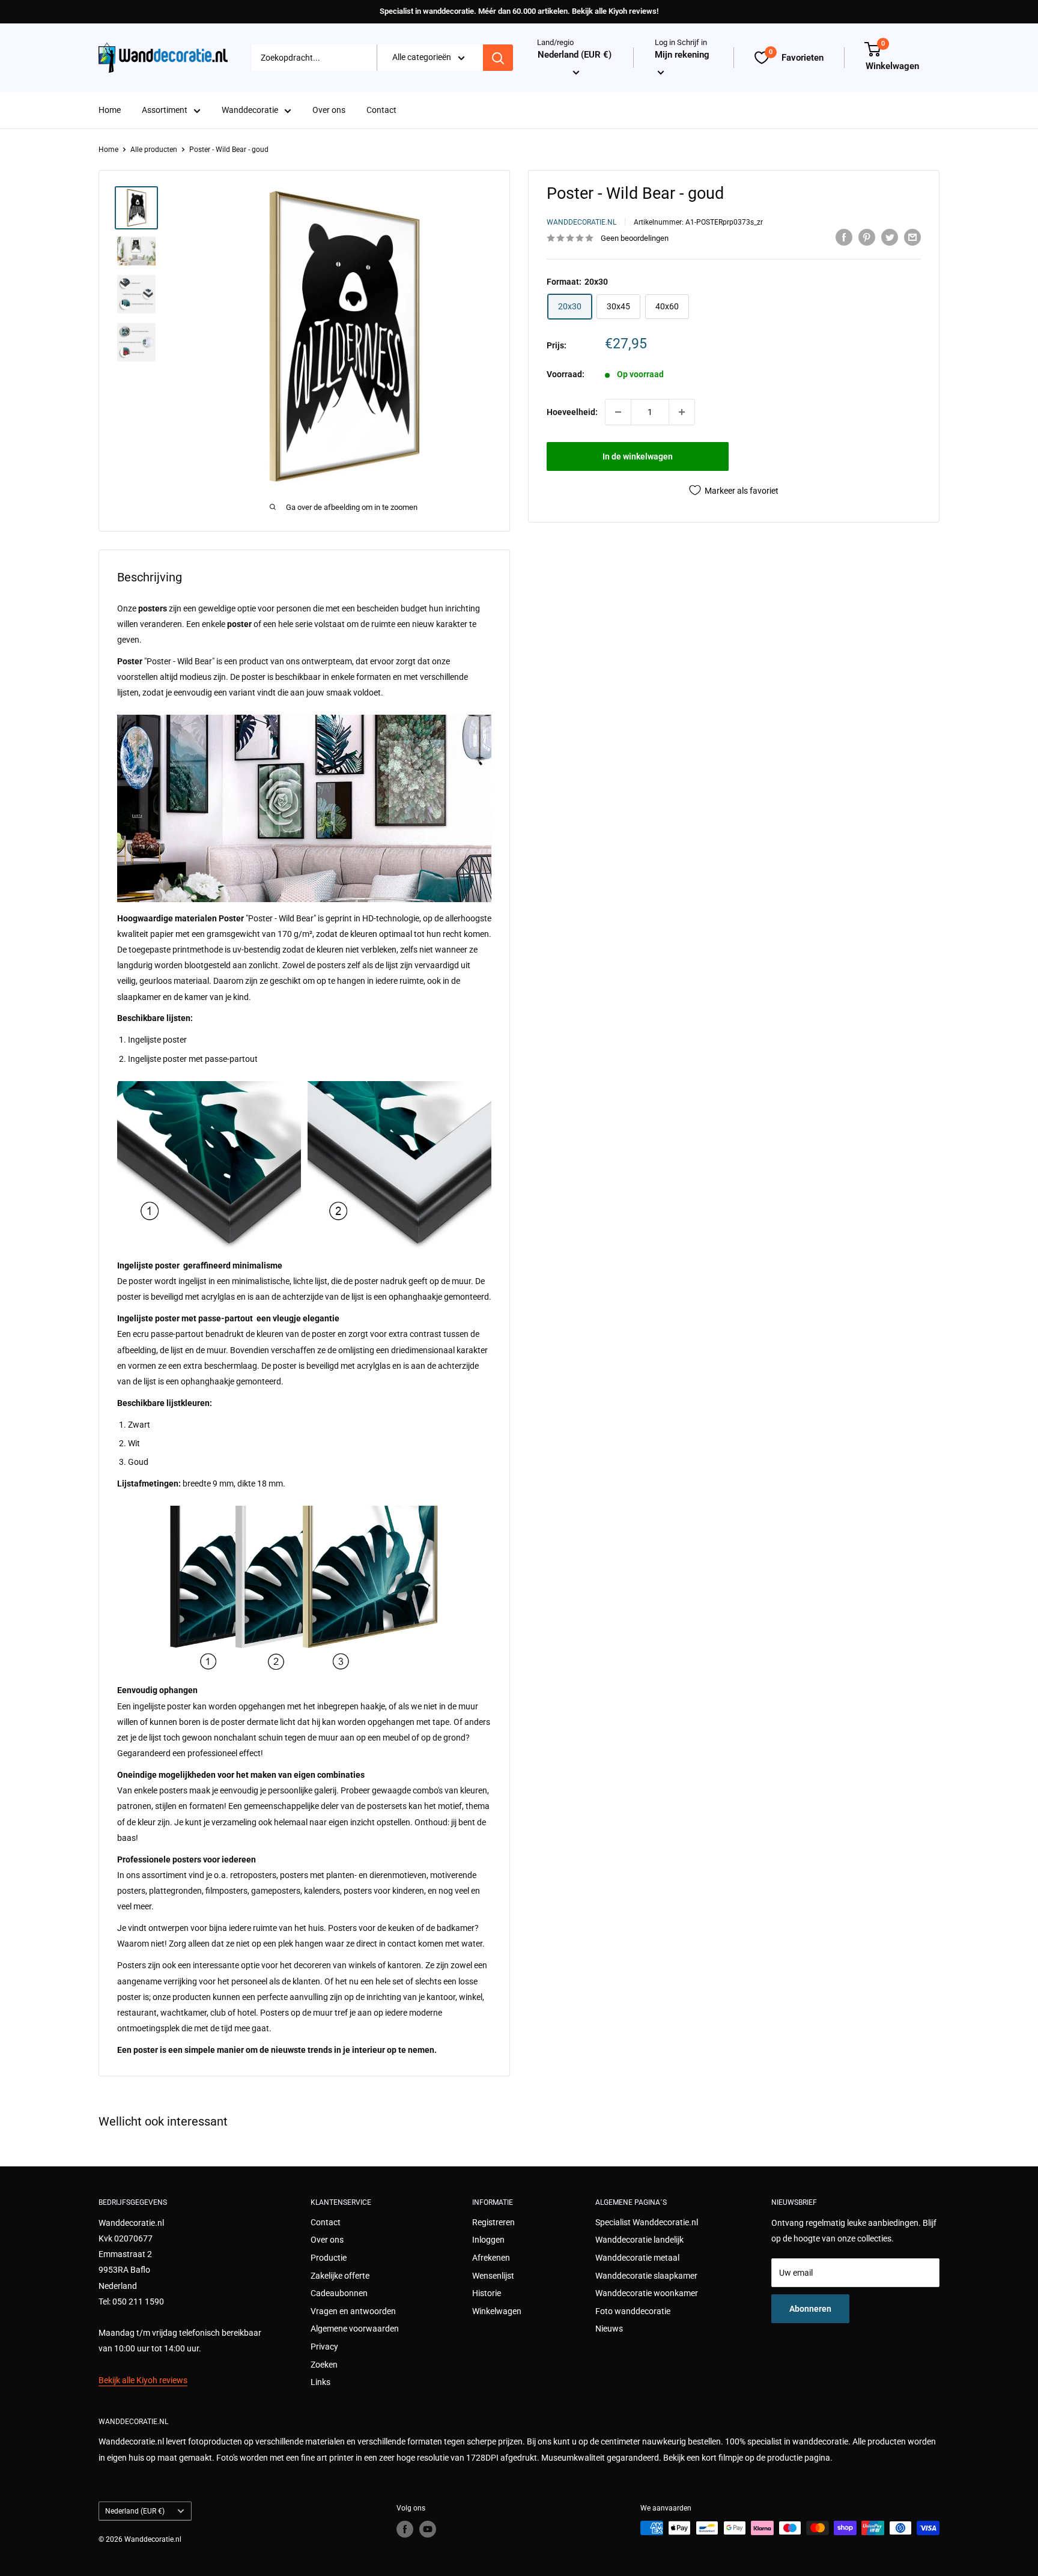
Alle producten (154, 150)
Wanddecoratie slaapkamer (646, 2276)
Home (110, 111)
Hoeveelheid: (572, 412)
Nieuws (609, 2329)
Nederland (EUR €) (135, 2511)
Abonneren (810, 2309)
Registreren (493, 2222)
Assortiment (165, 111)
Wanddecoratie (250, 111)
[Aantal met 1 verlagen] (618, 412)
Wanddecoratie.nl (581, 222)
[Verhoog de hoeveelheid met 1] (682, 412)
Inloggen (488, 2240)
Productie (329, 2258)
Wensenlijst (493, 2276)
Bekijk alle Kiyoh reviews (143, 2380)
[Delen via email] (912, 237)
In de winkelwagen (638, 456)
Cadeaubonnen (339, 2293)
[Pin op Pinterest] (867, 237)
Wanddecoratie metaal (637, 2258)
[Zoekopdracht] (498, 58)
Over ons (329, 111)
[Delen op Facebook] (844, 237)
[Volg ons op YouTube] (428, 2529)
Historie (487, 2293)
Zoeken (324, 2365)
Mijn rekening (682, 55)
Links (320, 2382)
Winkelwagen (497, 2311)
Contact (381, 111)
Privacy (324, 2347)
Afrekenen (491, 2258)
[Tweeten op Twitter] (890, 237)
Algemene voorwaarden (355, 2329)
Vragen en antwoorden (353, 2311)
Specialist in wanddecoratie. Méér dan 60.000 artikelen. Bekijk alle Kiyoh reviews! (519, 11)
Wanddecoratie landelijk (639, 2240)
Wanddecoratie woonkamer (647, 2293)
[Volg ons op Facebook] (405, 2529)
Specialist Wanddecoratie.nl (647, 2222)
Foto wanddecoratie (633, 2311)
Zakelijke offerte (340, 2276)
